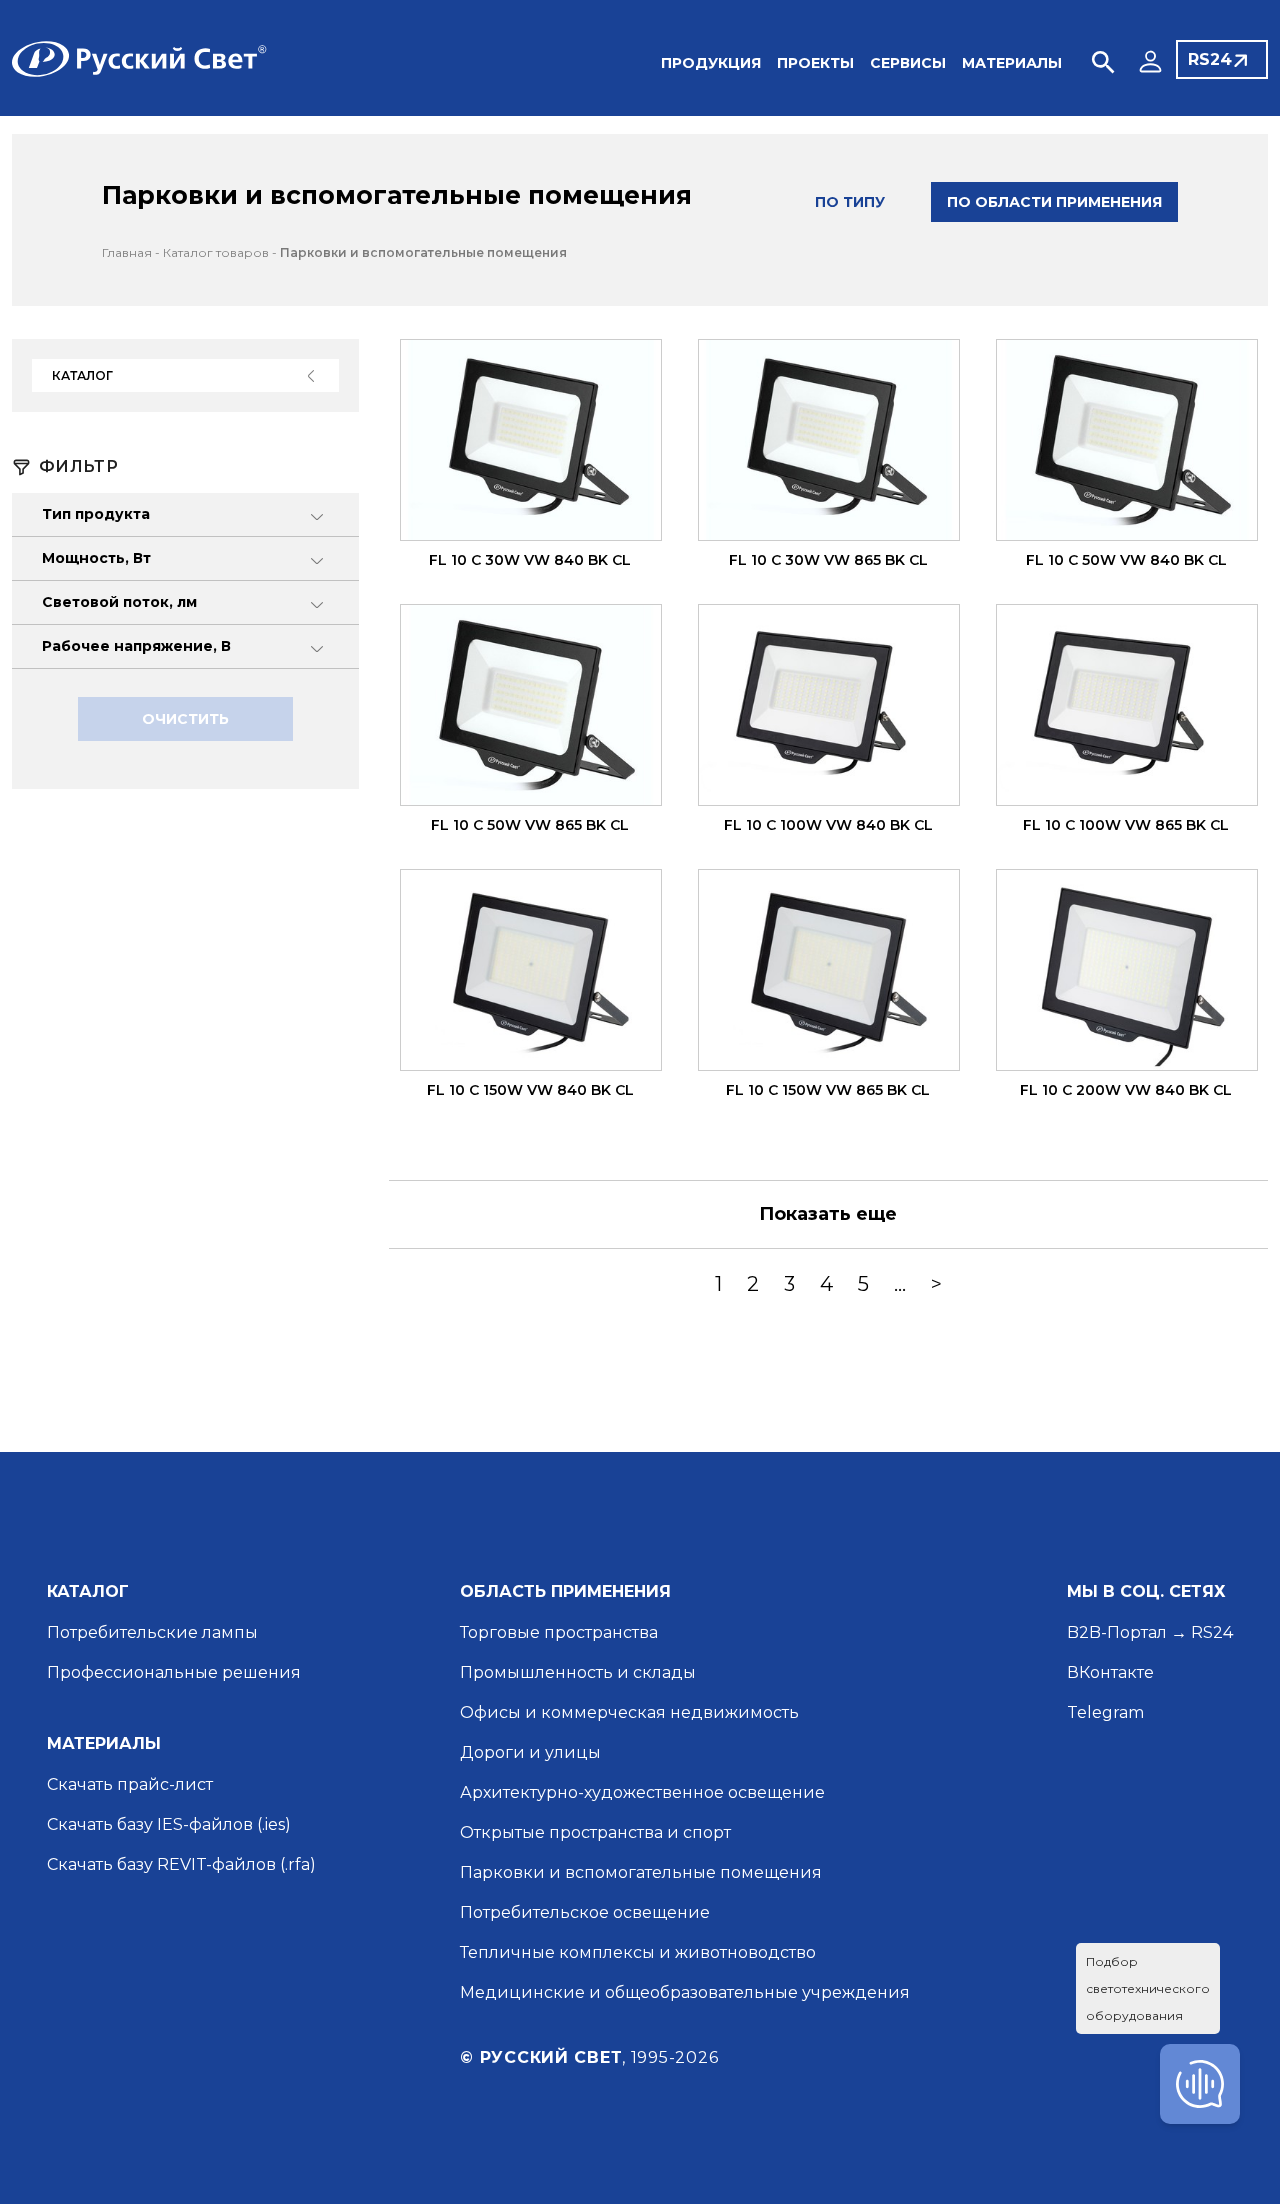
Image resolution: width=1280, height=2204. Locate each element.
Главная (127, 252)
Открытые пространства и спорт (595, 1832)
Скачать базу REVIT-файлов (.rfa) (181, 1864)
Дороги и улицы (530, 1752)
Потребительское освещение (585, 1912)
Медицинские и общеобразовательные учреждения (685, 1992)
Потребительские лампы (152, 1632)
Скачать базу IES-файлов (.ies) (169, 1824)
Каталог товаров (216, 252)
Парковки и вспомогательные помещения (423, 252)
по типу (850, 202)
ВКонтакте (1110, 1672)
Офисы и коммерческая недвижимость (629, 1712)
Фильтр (78, 467)
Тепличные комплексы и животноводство (638, 1952)
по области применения (1054, 202)
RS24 (1210, 59)
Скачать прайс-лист (130, 1784)
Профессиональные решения (174, 1672)
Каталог (82, 375)
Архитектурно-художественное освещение (642, 1792)
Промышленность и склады (578, 1672)
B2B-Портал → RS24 (1150, 1632)
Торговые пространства (559, 1632)
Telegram (1105, 1712)
